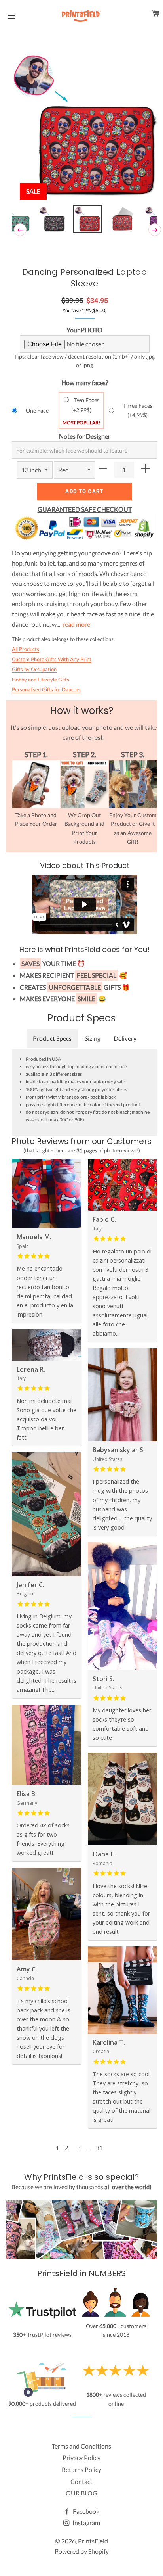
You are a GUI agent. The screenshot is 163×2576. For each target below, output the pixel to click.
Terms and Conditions (81, 2446)
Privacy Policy (81, 2458)
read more (76, 624)
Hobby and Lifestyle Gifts (41, 680)
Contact (81, 2481)
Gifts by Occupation (34, 669)
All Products (26, 649)
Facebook (85, 2511)
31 (100, 2148)
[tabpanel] (84, 126)
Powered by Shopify (82, 2551)
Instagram (86, 2523)
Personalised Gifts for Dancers (46, 689)
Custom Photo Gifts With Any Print (52, 659)
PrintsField (93, 2541)
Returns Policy (81, 2469)
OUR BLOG (81, 2493)
